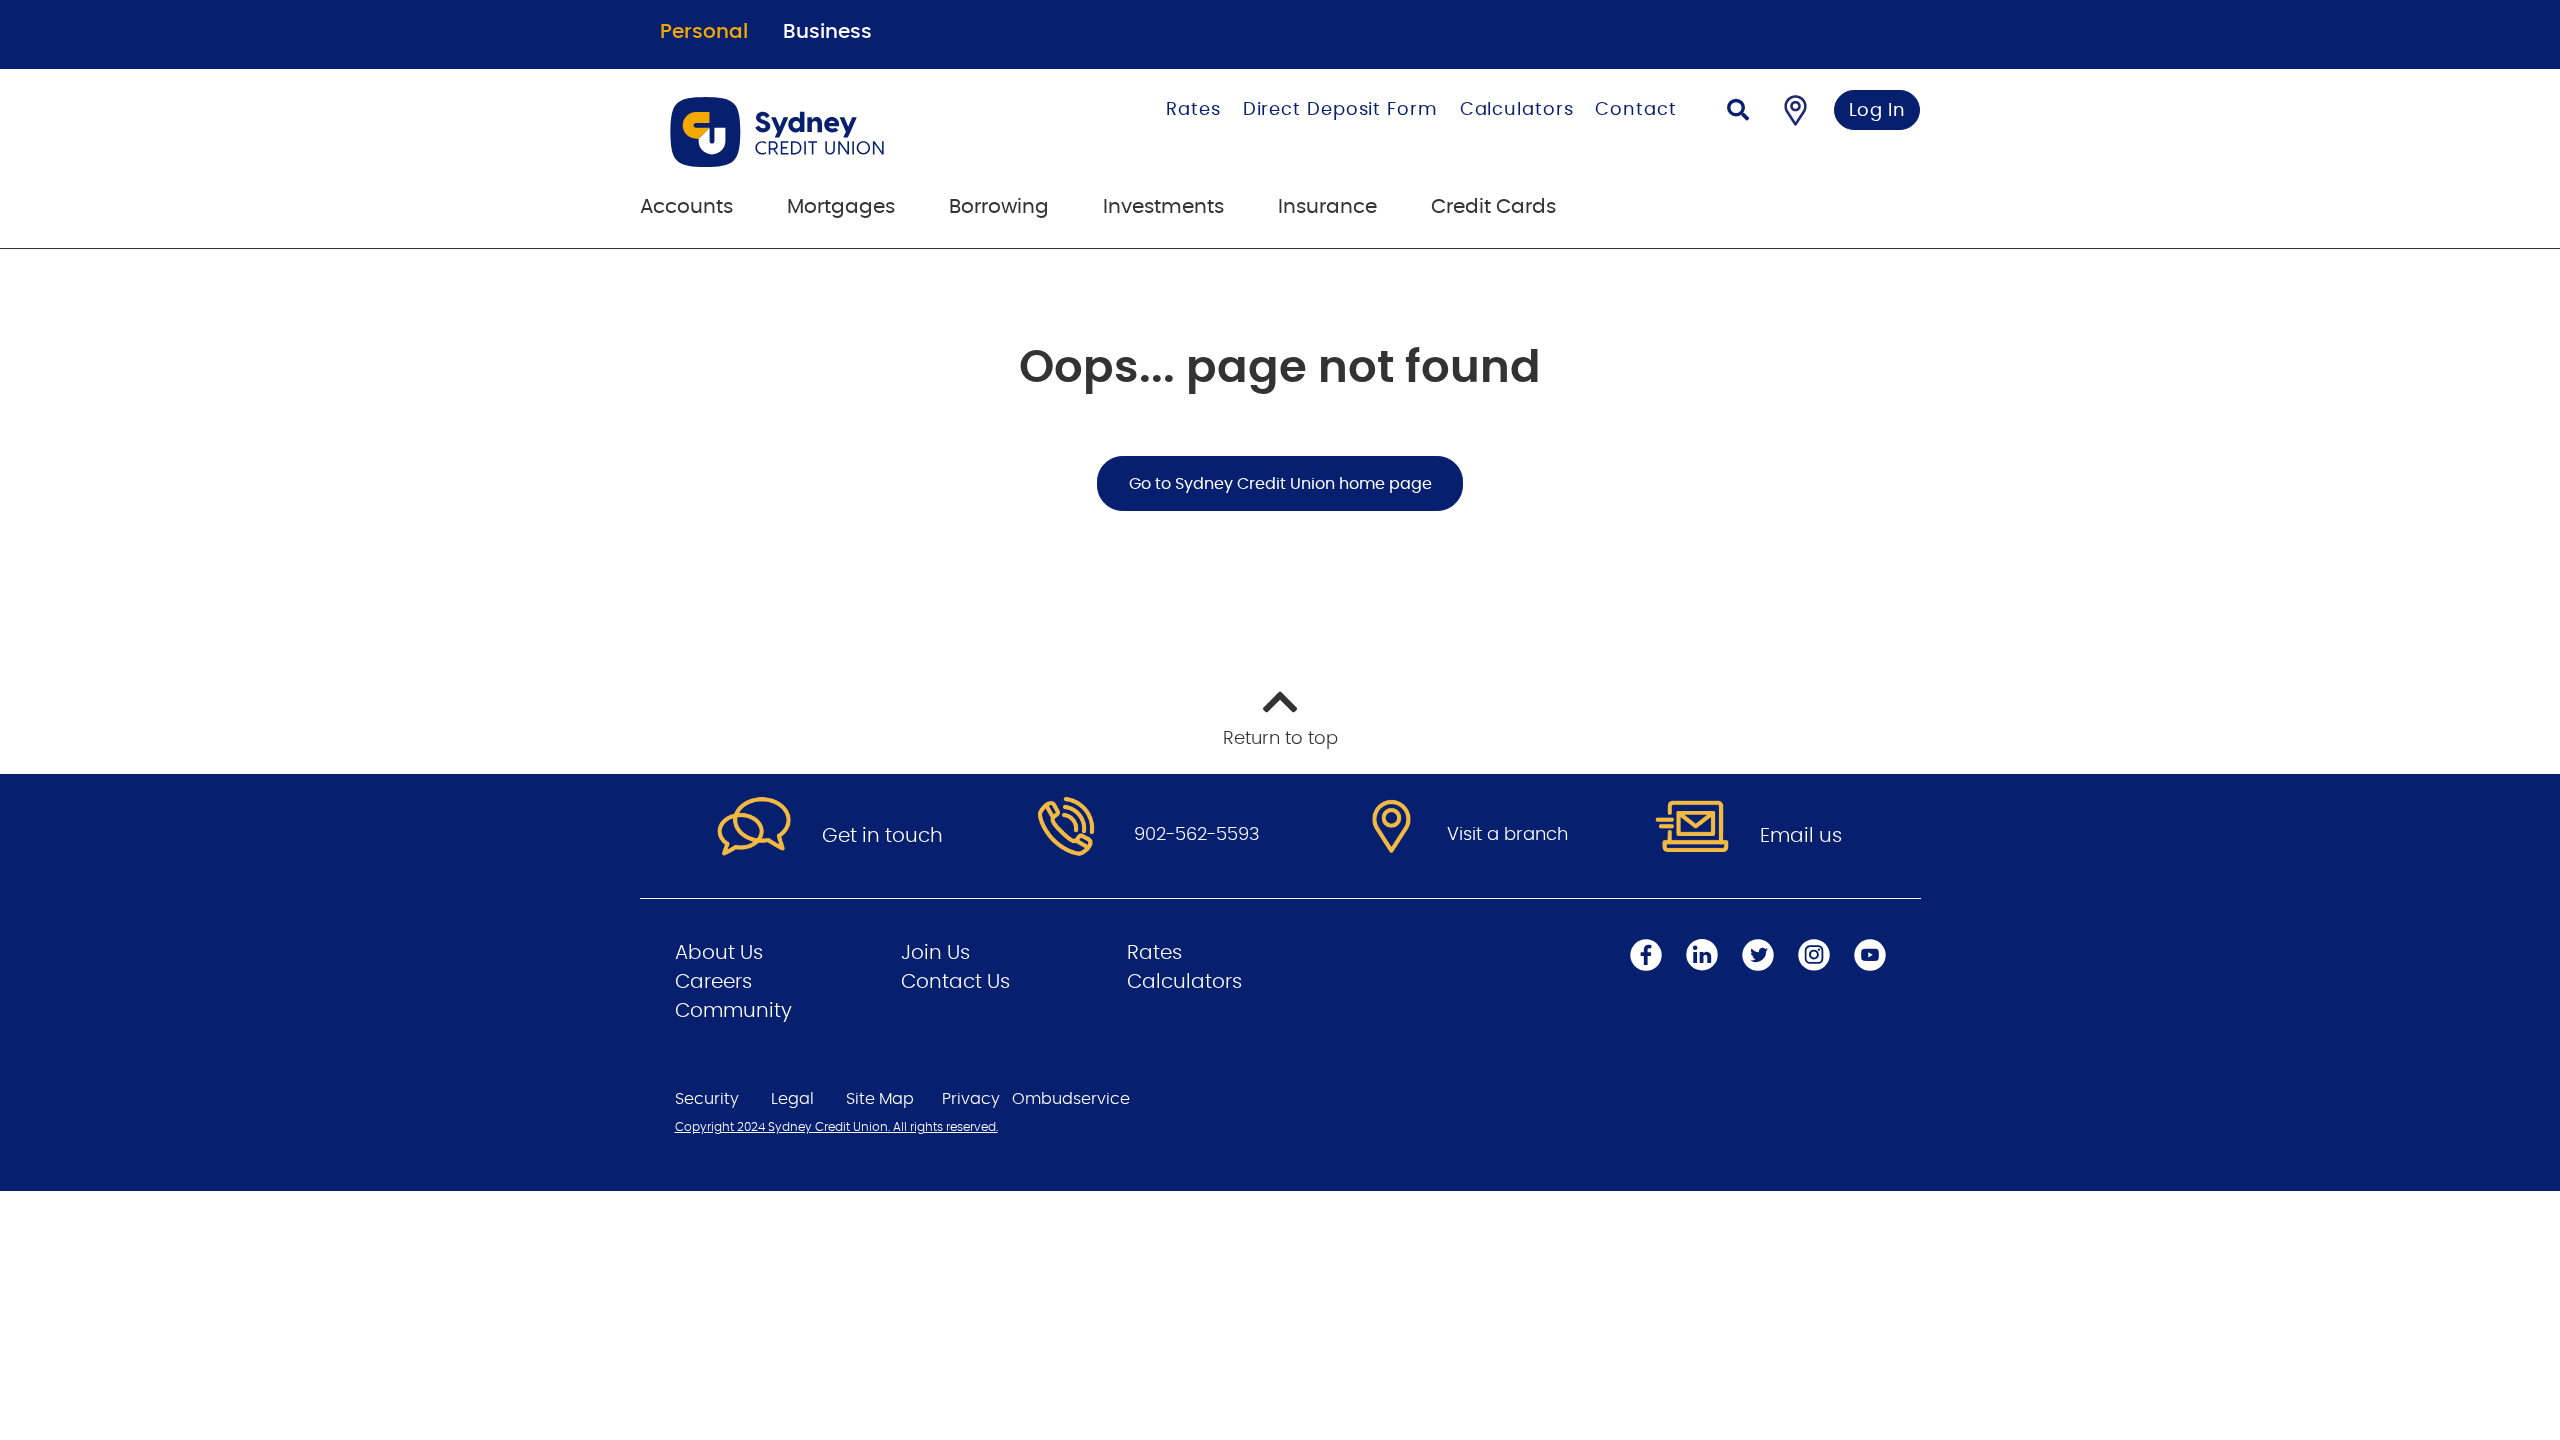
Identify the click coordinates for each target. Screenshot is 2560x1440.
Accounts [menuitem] (686, 207)
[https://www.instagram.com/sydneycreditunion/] (1814, 955)
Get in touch (882, 836)
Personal (704, 32)
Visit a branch (1507, 835)
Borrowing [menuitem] (999, 207)
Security (707, 1099)
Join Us (935, 953)
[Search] (1738, 112)
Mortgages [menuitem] (841, 207)
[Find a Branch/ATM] (1795, 110)
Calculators (1517, 110)
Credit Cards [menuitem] (1493, 207)
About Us (719, 953)
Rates (1193, 110)
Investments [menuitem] (1163, 207)
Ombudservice (1071, 1099)
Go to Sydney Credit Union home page (1280, 484)
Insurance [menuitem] (1327, 207)
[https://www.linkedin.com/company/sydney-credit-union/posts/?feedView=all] (1702, 955)
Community (733, 1011)
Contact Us (955, 982)
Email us (1801, 836)
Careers (713, 982)
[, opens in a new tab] (1066, 828)
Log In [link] (1877, 111)
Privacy (971, 1099)
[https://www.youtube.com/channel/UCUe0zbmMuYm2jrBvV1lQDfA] (1870, 955)
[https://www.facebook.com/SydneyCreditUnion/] (1646, 955)
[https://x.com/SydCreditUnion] (1758, 955)
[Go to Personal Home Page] (837, 132)
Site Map (880, 1099)
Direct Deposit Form (1340, 110)
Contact (1635, 110)
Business (827, 32)
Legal (792, 1099)
